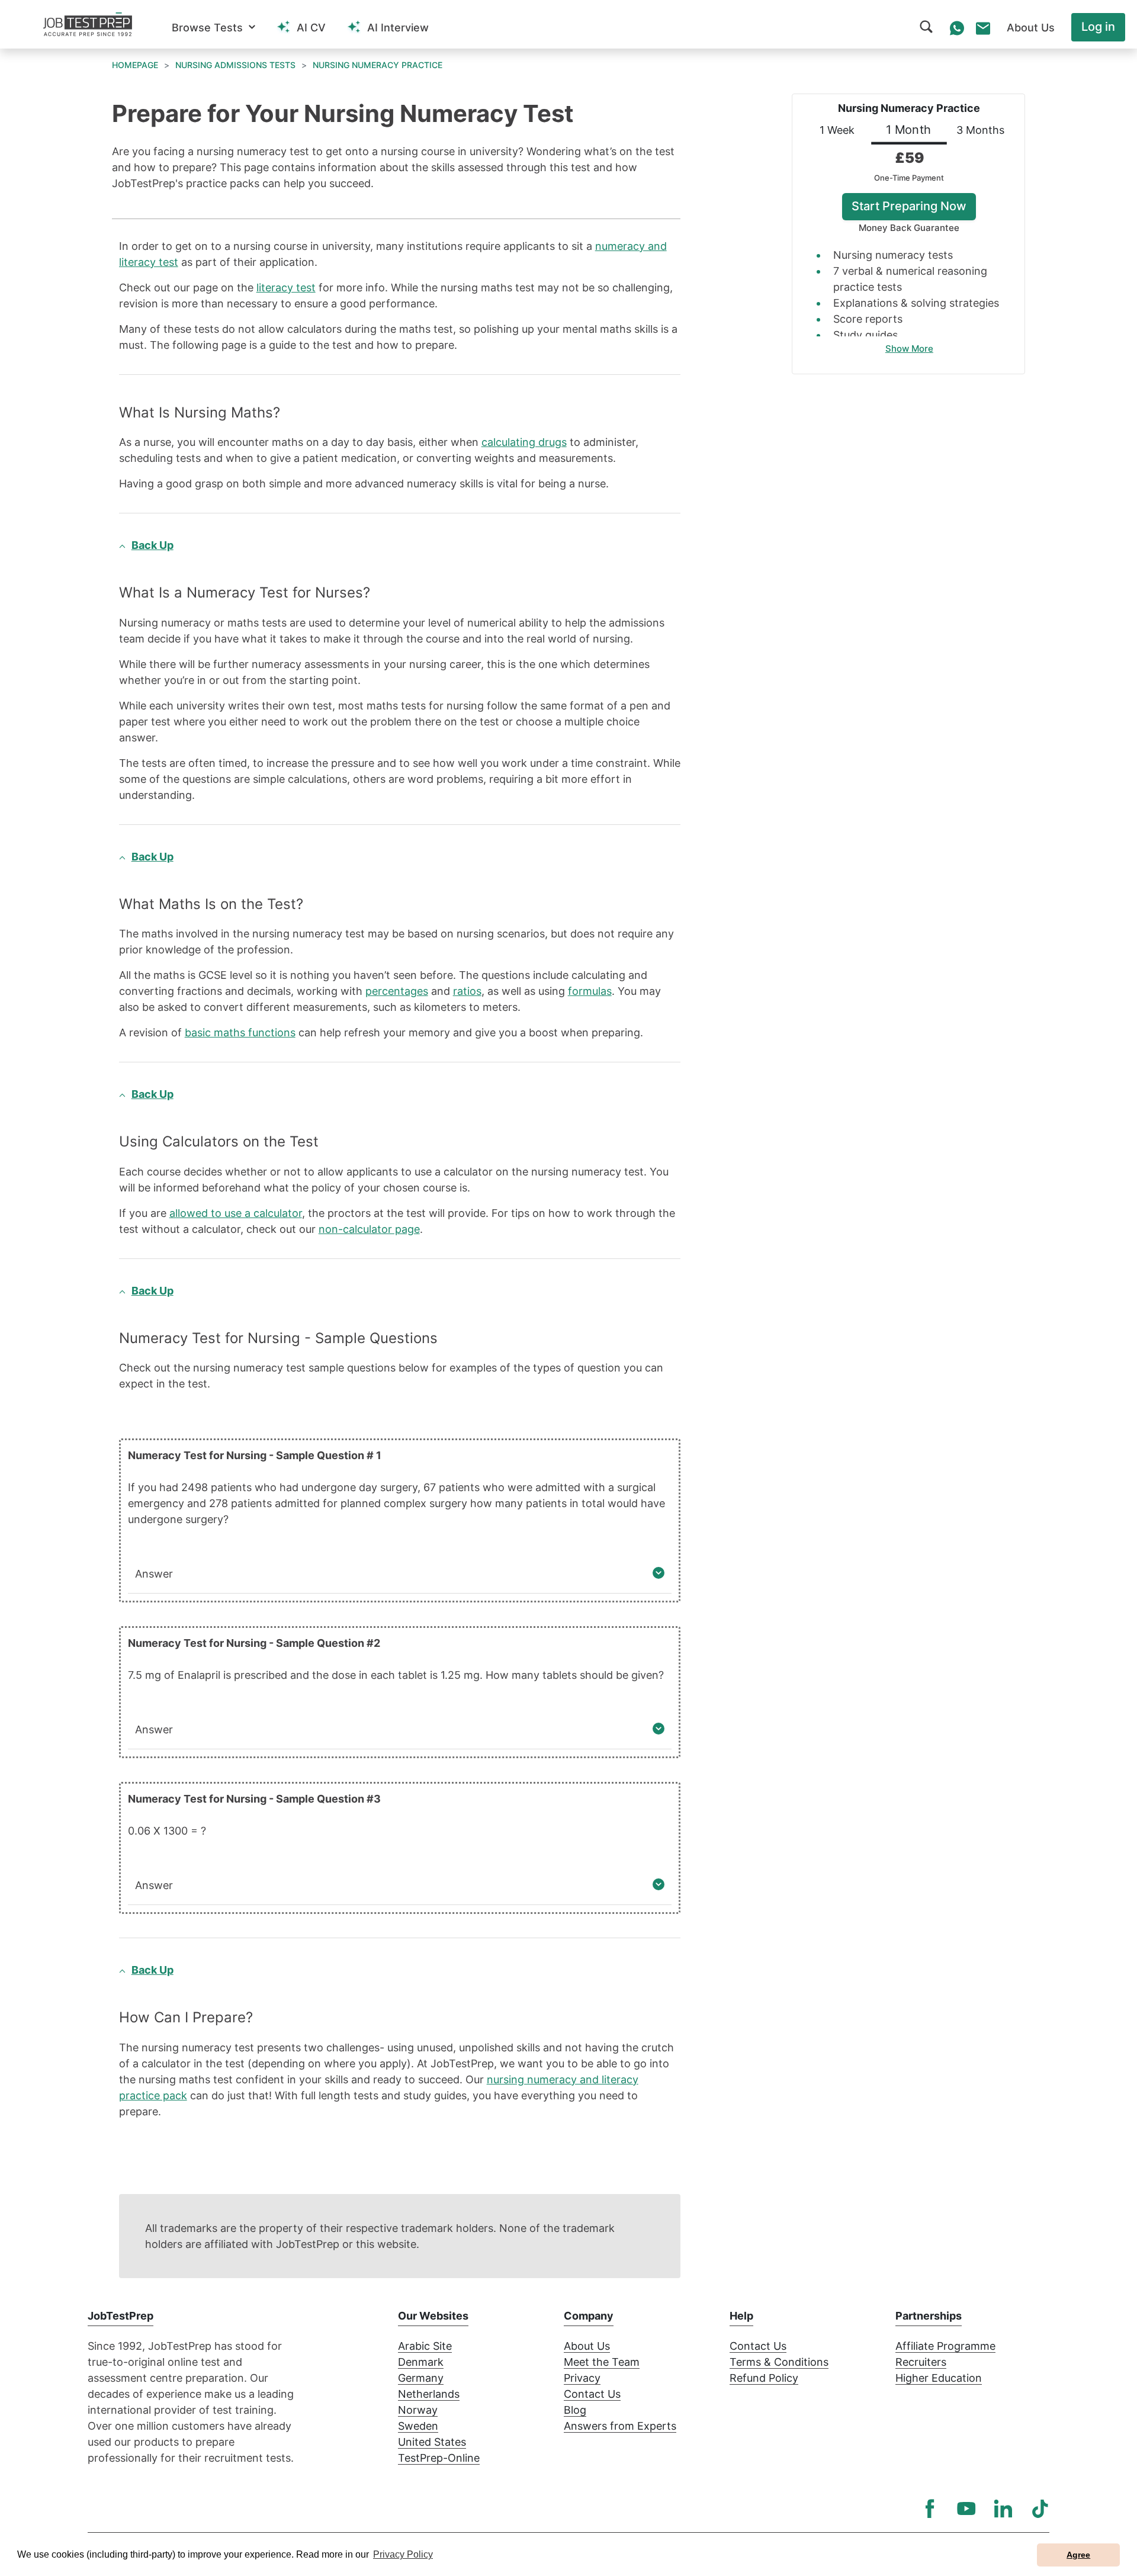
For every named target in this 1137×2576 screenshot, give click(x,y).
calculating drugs (524, 442)
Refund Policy (764, 2378)
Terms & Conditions (779, 2362)
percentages (397, 991)
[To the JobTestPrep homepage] (88, 24)
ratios (467, 991)
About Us (587, 2346)
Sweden (418, 2426)
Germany (421, 2378)
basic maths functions (240, 1032)
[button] (213, 28)
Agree (1078, 2555)
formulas (590, 991)
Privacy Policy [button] (403, 2554)
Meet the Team (602, 2362)
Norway (418, 2410)
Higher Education (939, 2378)
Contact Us (592, 2394)
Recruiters (921, 2362)
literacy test (286, 288)
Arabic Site (425, 2346)
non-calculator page (369, 1229)
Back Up (152, 545)
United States (432, 2442)
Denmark (421, 2362)
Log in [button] (1098, 27)
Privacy (582, 2378)
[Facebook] (930, 2508)
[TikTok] (1040, 2508)
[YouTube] (966, 2508)
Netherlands (429, 2394)
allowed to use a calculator (236, 1213)
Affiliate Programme (945, 2346)
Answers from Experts (620, 2426)
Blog (575, 2410)
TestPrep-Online (439, 2458)
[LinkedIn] (1003, 2508)
